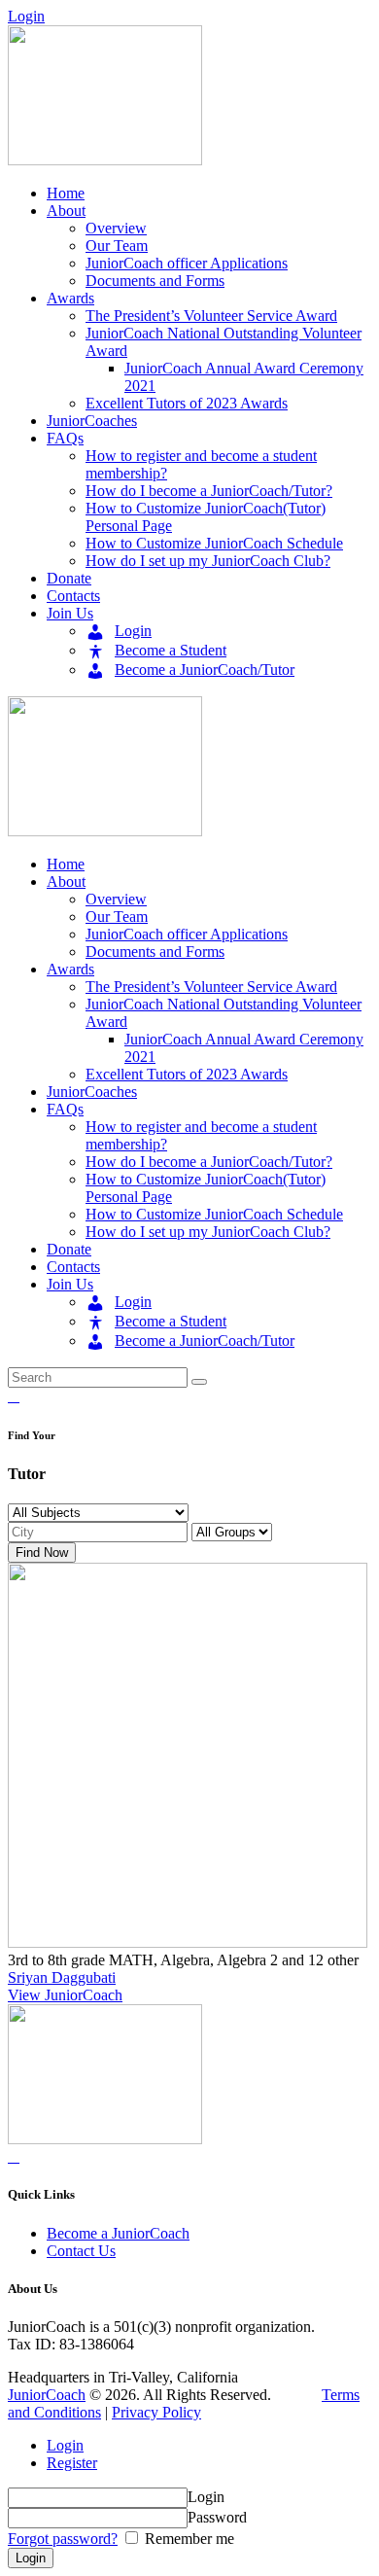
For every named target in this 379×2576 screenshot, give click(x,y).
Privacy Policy (156, 2412)
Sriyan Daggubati (62, 1977)
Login (65, 2445)
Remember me (188, 2539)
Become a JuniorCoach (118, 2233)
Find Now (42, 1553)
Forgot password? (63, 2539)
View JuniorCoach (65, 1995)
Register (72, 2463)
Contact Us (81, 2251)
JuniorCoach (47, 2395)
